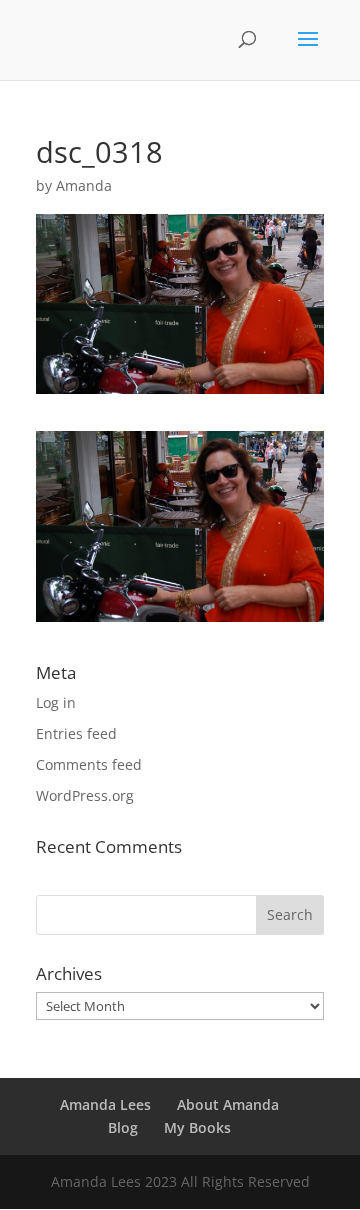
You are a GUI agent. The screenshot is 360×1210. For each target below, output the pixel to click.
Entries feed (76, 733)
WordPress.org (85, 795)
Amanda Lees (105, 1104)
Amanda (84, 185)
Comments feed (89, 764)
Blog (123, 1127)
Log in (56, 702)
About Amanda (228, 1104)
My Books (197, 1127)
